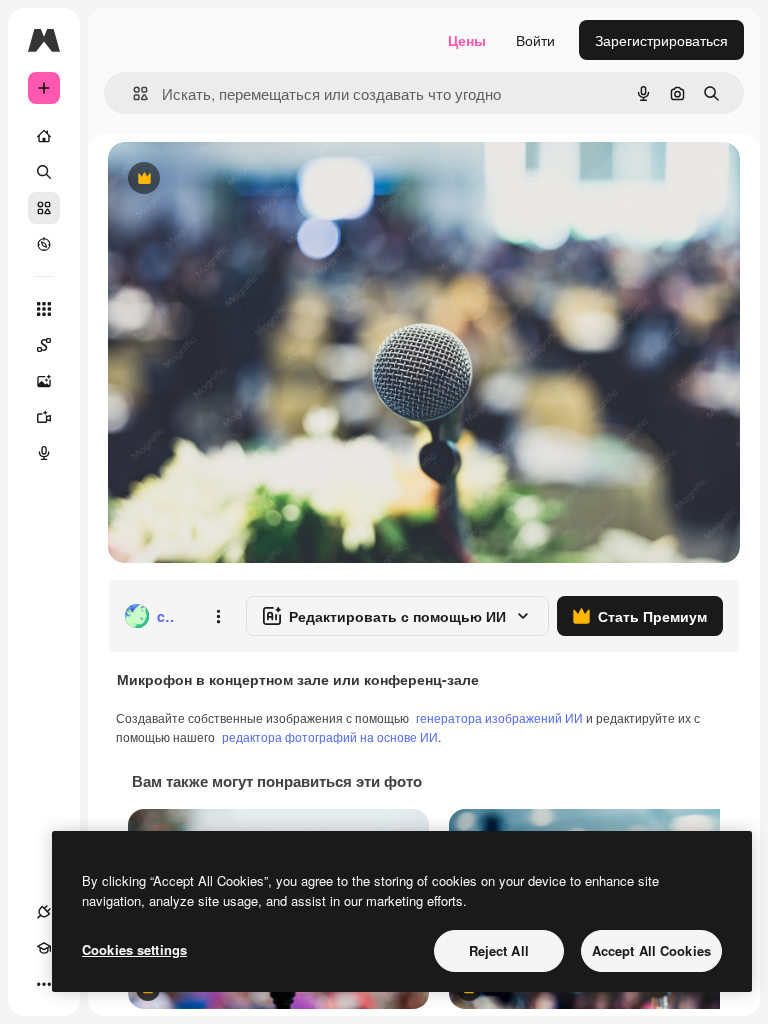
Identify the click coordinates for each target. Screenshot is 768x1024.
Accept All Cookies (651, 950)
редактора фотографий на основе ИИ (330, 736)
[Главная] (44, 136)
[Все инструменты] (44, 309)
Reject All (499, 950)
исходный (242, 179)
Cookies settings (134, 949)
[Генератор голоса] (44, 453)
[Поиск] (44, 172)
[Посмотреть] (44, 244)
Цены (467, 40)
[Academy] (44, 948)
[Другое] (44, 984)
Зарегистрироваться (661, 40)
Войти (535, 40)
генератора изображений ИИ (499, 717)
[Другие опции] (218, 616)
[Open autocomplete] (132, 93)
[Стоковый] (44, 208)
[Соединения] (44, 912)
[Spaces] (44, 345)
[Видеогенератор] (44, 417)
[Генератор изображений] (44, 381)
